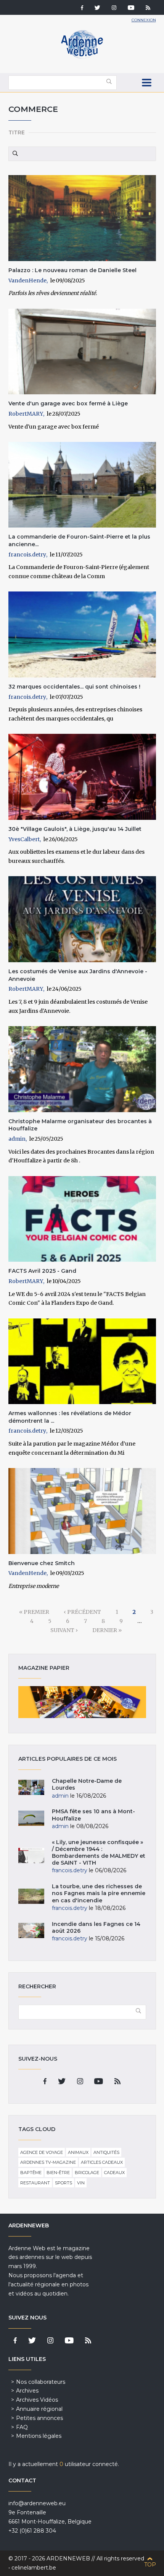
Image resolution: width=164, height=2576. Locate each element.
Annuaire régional (39, 2409)
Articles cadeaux (102, 2162)
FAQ (22, 2427)
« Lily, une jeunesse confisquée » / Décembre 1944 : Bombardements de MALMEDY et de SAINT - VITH (99, 1853)
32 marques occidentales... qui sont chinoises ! (74, 687)
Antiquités (106, 2152)
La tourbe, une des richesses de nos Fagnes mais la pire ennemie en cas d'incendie (99, 1893)
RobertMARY (26, 414)
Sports (64, 2183)
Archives (27, 2391)
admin (17, 1139)
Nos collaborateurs (41, 2382)
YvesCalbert (24, 839)
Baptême (31, 2173)
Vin (81, 2183)
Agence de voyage (42, 2152)
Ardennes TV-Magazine (48, 2162)
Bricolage (87, 2173)
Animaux (78, 2152)
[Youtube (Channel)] (131, 8)
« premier (34, 1612)
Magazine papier (82, 1702)
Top (150, 2565)
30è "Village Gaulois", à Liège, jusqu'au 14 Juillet (75, 829)
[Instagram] (114, 8)
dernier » (107, 1630)
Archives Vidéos (37, 2400)
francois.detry (27, 555)
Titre (17, 132)
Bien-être (58, 2173)
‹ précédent (82, 1612)
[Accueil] (82, 57)
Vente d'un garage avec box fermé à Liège (68, 403)
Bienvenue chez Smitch (42, 1563)
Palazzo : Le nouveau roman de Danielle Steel (72, 270)
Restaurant (35, 2183)
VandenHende (27, 281)
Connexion (144, 20)
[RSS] (148, 8)
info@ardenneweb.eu (37, 2503)
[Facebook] (82, 8)
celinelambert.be (34, 2568)
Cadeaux (114, 2173)
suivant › (64, 1630)
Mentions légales (39, 2436)
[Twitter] (97, 8)
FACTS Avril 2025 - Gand (42, 1271)
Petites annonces (39, 2418)
